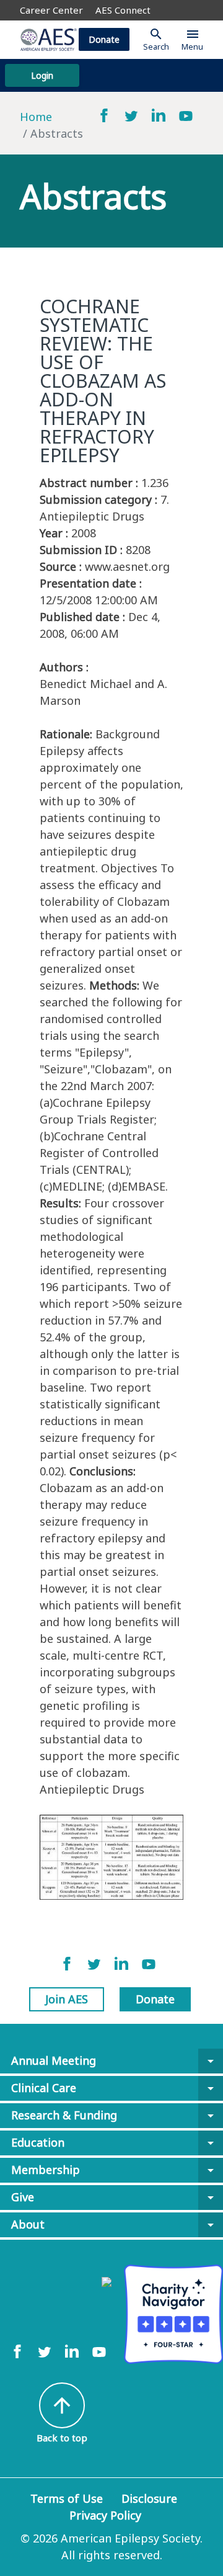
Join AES (67, 1999)
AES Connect (123, 10)
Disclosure (149, 2498)
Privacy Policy (105, 2515)
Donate (104, 39)
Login (42, 75)
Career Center (51, 10)
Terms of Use (67, 2498)
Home (36, 117)
